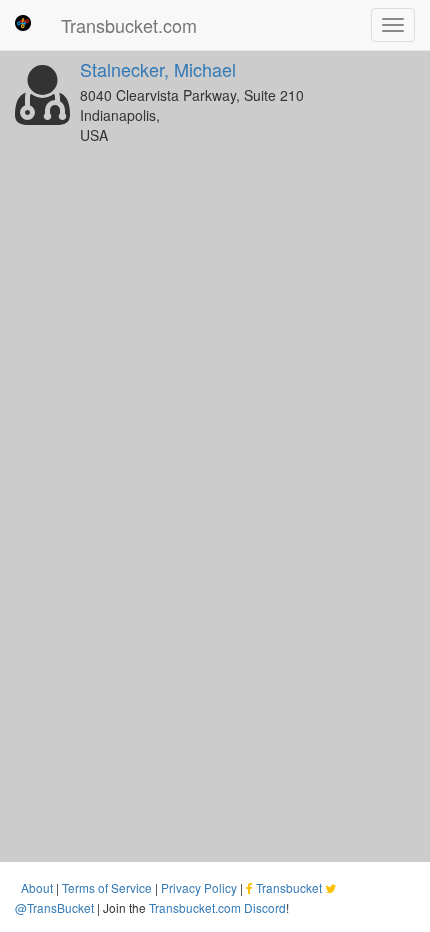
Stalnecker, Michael (158, 69)
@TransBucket (54, 907)
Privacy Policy (199, 887)
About (37, 887)
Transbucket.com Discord (217, 907)
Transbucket (289, 887)
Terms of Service (107, 887)
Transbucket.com (129, 25)
